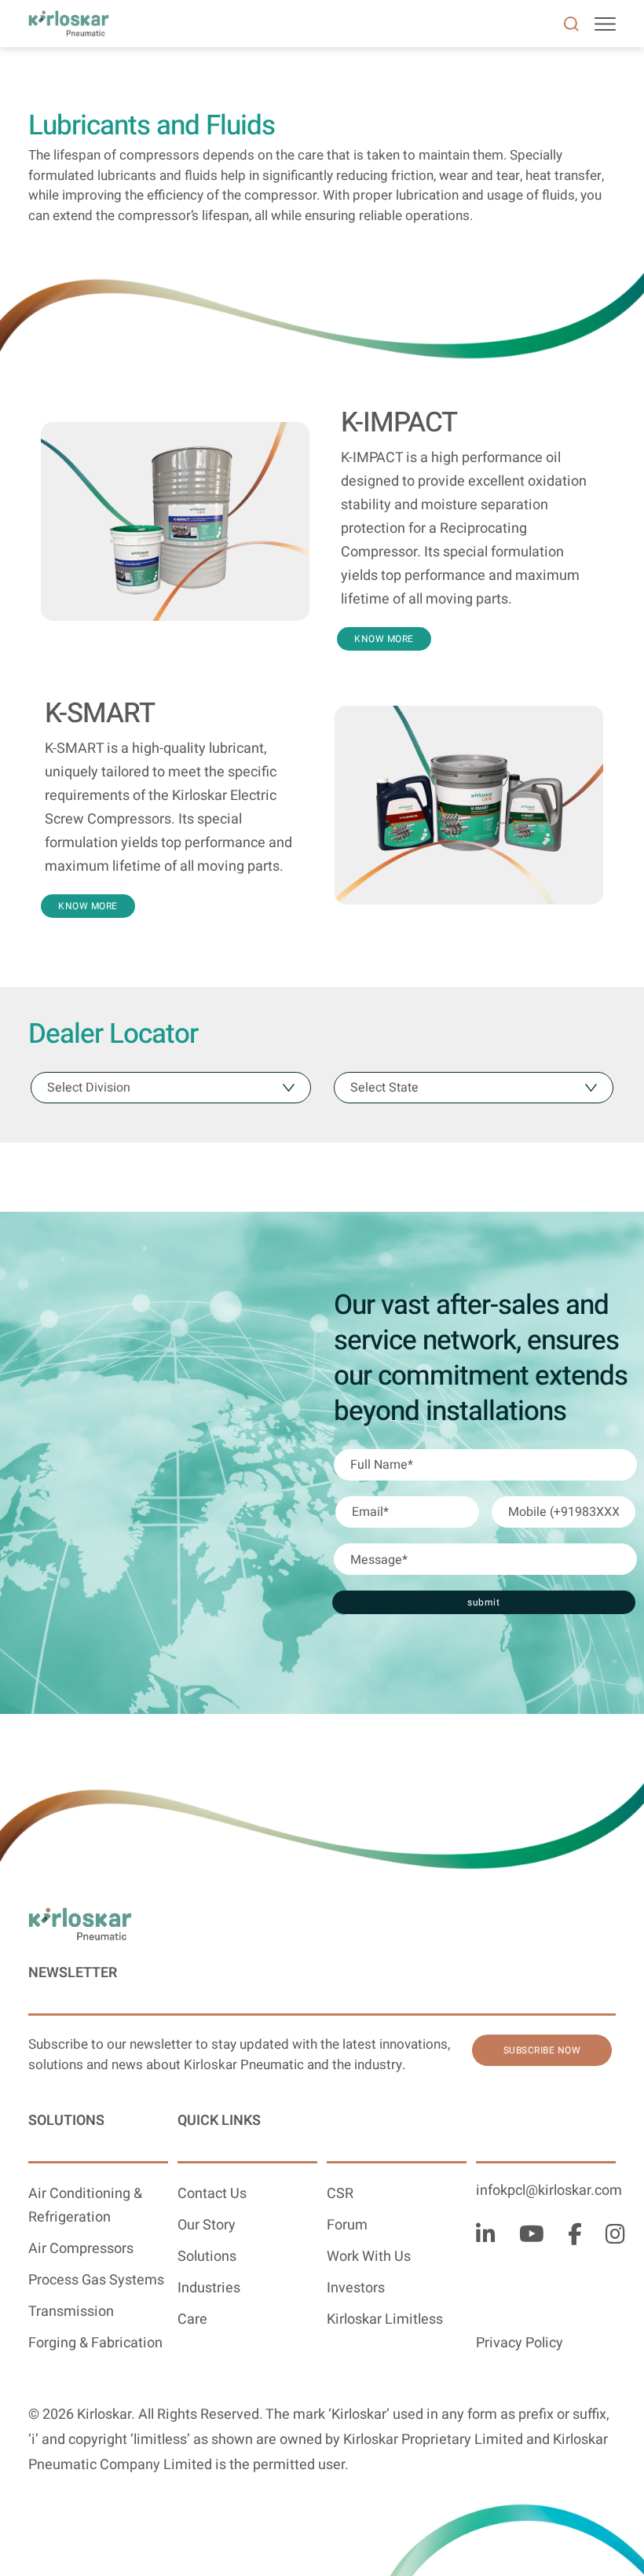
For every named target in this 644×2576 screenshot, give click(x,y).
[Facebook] (575, 2236)
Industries (209, 2288)
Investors (356, 2288)
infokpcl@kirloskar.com (549, 2191)
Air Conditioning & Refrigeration (85, 2205)
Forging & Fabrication (95, 2343)
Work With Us (369, 2257)
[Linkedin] (486, 2236)
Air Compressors (81, 2249)
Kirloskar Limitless (385, 2319)
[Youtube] (532, 2236)
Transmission (71, 2312)
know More (384, 639)
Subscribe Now (542, 2050)
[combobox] (171, 1088)
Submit (483, 1602)
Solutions (207, 2257)
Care (192, 2319)
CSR (340, 2194)
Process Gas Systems (96, 2280)
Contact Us (212, 2194)
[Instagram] (615, 2236)
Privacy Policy (520, 2343)
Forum (347, 2225)
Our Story (207, 2225)
